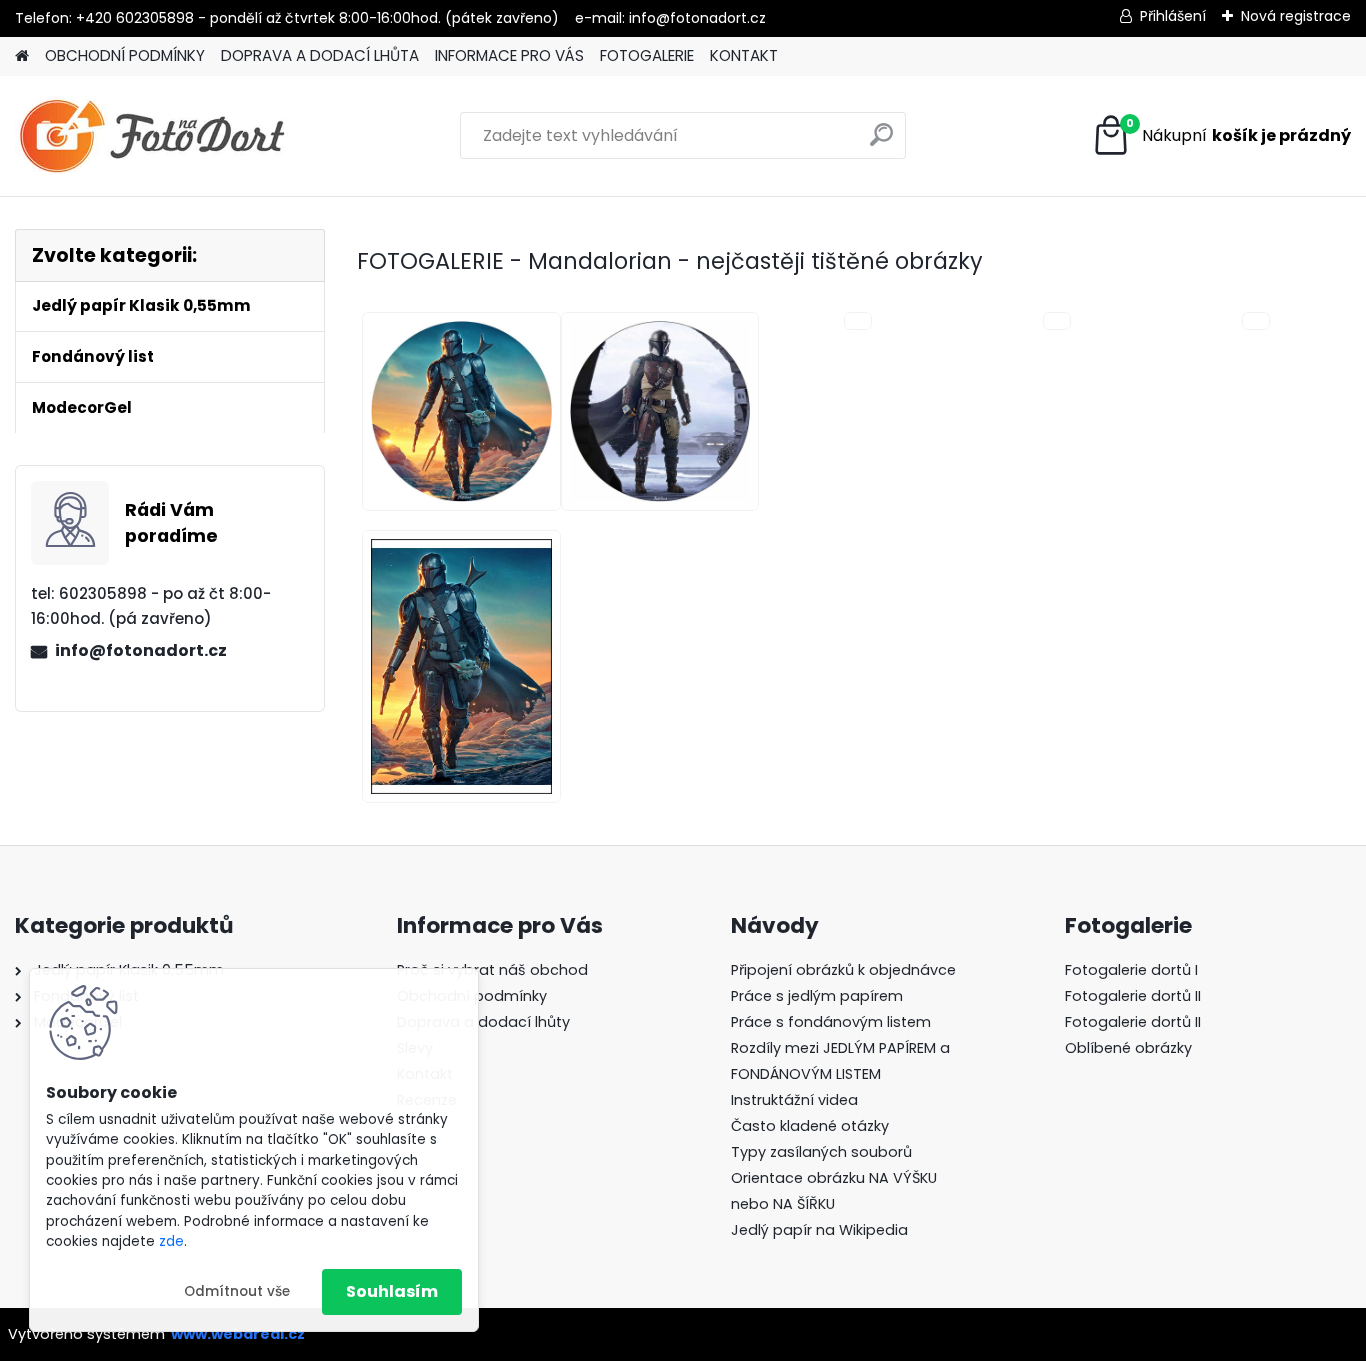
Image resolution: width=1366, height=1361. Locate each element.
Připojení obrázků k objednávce (843, 970)
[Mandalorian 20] (655, 411)
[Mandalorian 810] (456, 666)
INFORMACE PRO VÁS (509, 55)
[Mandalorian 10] (456, 411)
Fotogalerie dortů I (1131, 970)
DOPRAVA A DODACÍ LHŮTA (320, 55)
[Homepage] (22, 56)
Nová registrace (1296, 16)
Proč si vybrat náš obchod (492, 970)
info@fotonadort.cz (141, 650)
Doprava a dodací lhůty (483, 1022)
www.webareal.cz (238, 1334)
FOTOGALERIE (647, 55)
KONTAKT (744, 55)
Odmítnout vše (237, 1291)
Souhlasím (392, 1291)
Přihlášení (1173, 16)
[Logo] (152, 136)
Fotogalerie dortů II (1133, 996)
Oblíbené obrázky (1128, 1048)
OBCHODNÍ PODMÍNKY (125, 55)
